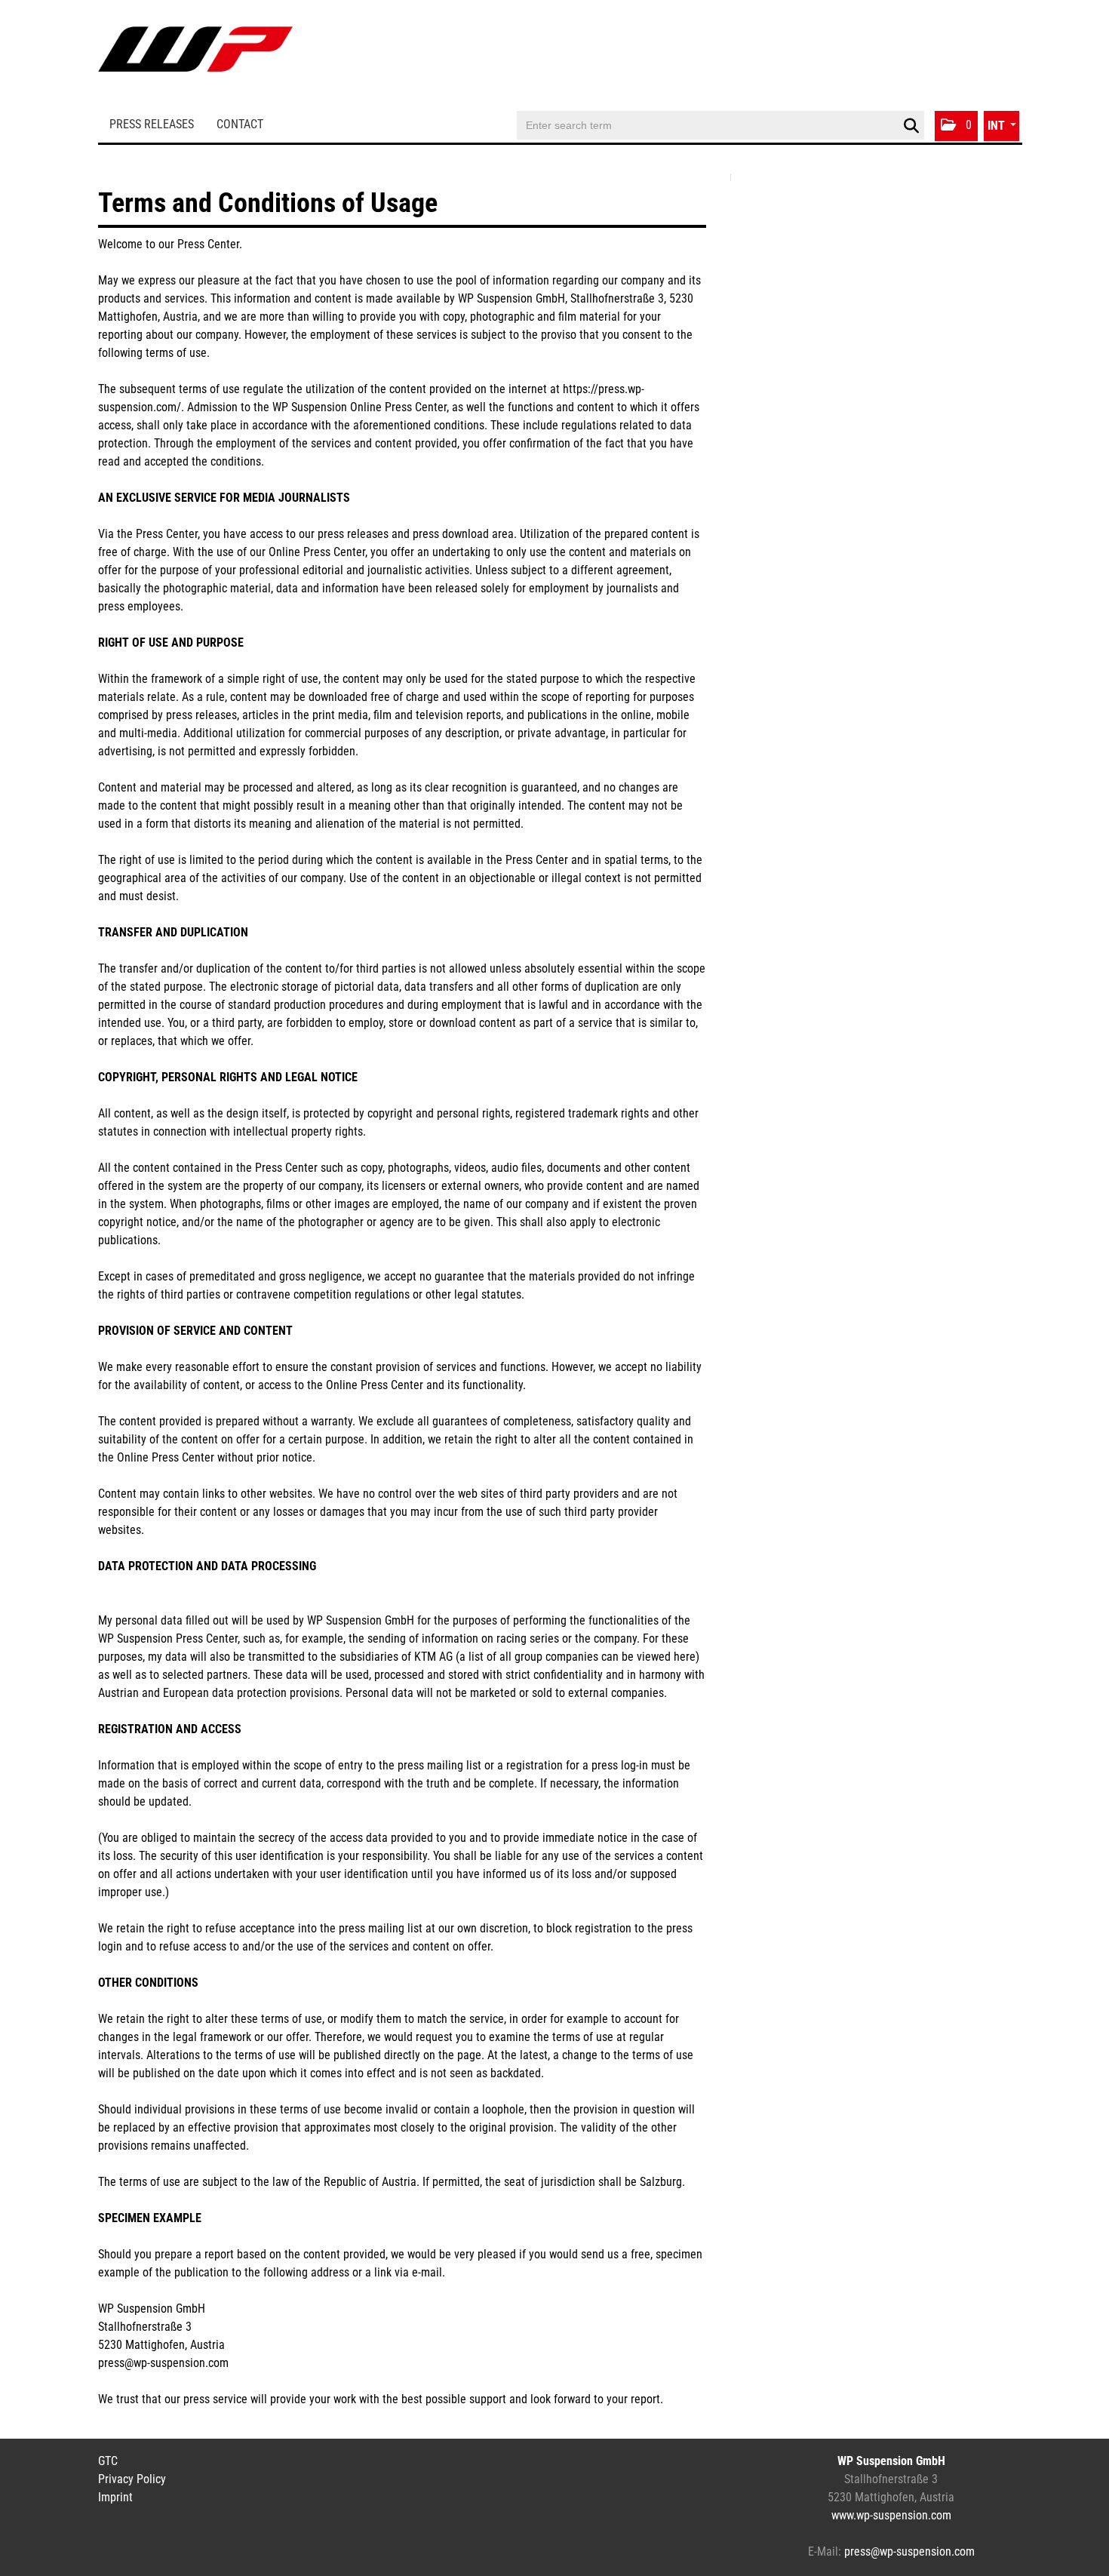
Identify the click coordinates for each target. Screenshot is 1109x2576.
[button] (956, 126)
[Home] (195, 55)
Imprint (115, 2497)
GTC (108, 2461)
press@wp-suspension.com (909, 2551)
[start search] (911, 126)
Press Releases (152, 124)
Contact (240, 124)
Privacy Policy (132, 2479)
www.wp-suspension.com (891, 2515)
